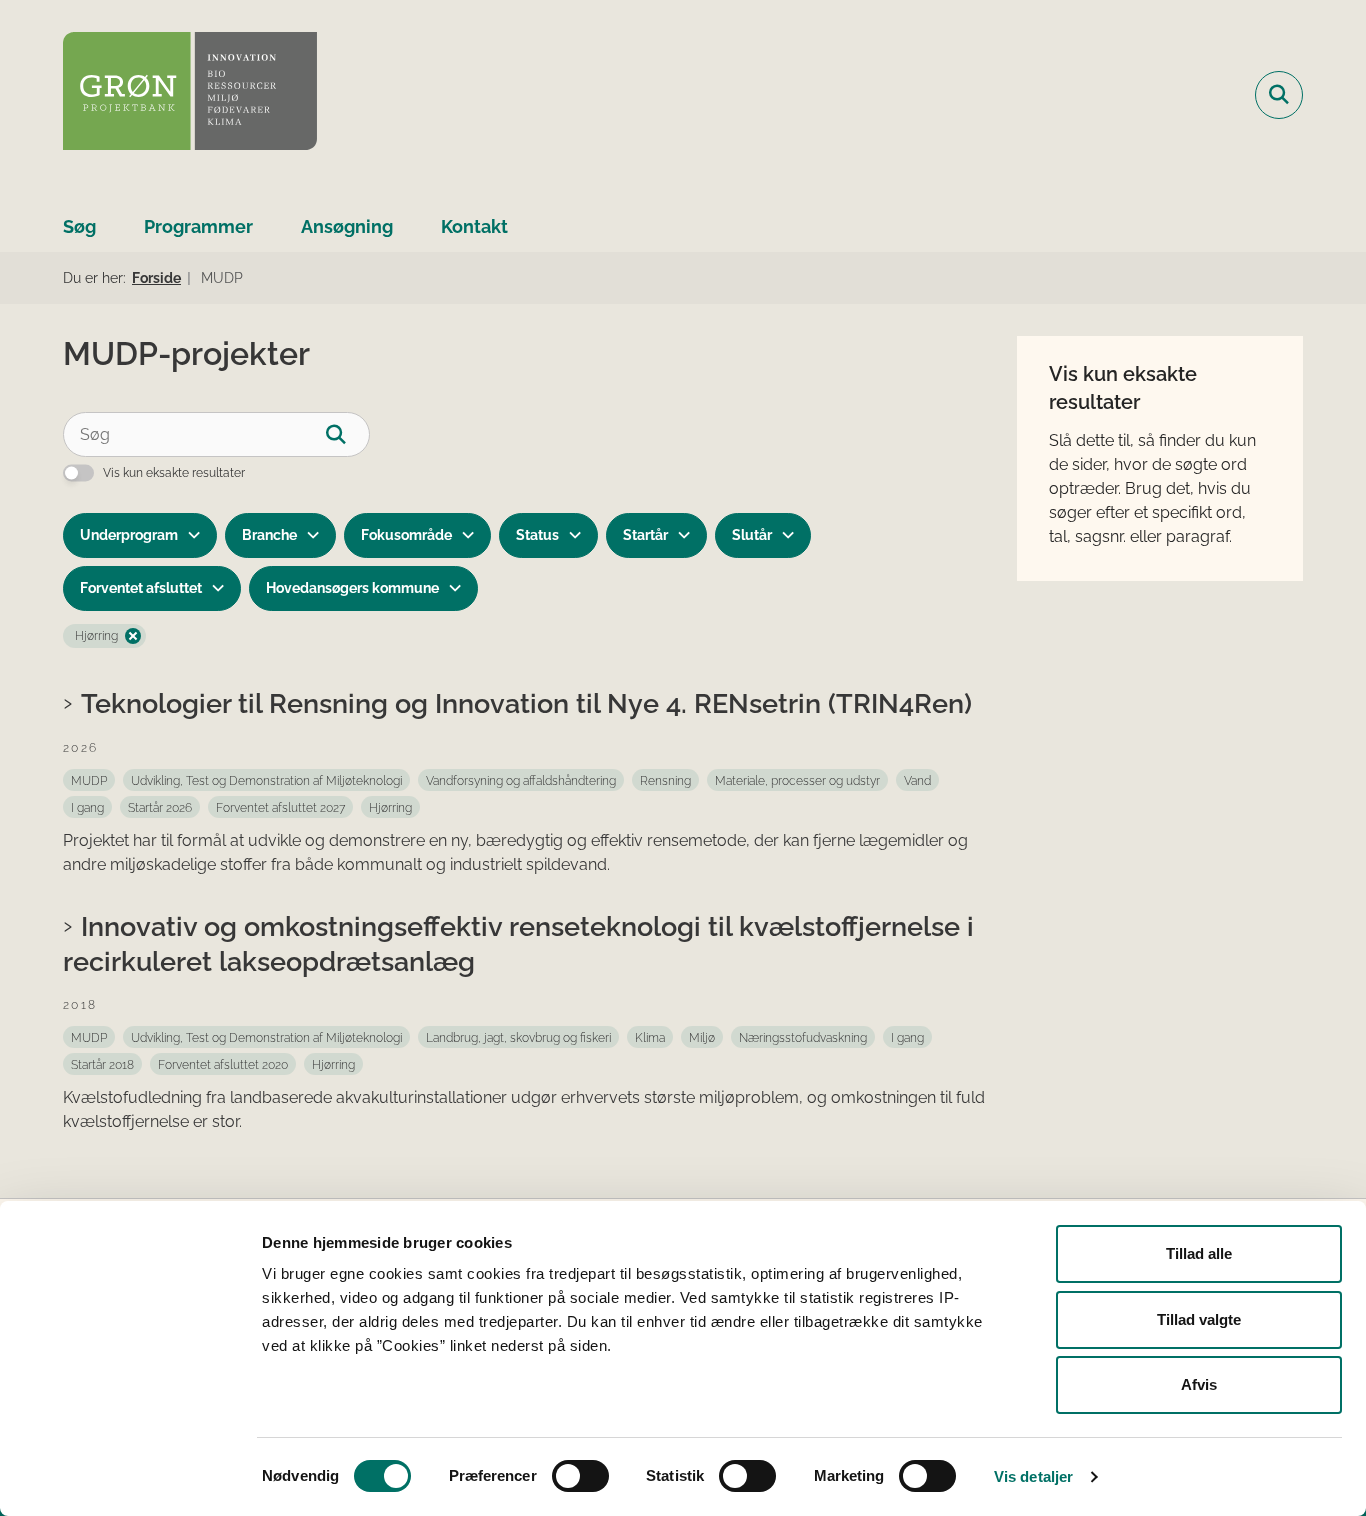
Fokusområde (406, 535)
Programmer (198, 226)
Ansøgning (347, 226)
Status (537, 535)
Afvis (1199, 1384)
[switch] (580, 1476)
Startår (645, 535)
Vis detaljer (1033, 1476)
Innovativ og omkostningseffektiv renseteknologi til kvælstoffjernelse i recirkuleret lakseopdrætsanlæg (518, 943)
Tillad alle (1199, 1253)
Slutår (752, 535)
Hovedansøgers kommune (352, 588)
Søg (79, 226)
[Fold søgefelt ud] (1279, 95)
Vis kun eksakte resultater (174, 473)
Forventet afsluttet (141, 588)
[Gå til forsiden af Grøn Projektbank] (190, 94)
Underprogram (129, 535)
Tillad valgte (1199, 1319)
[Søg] (347, 434)
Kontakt (474, 226)
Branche (269, 535)
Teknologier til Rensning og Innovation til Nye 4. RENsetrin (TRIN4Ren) (526, 703)
